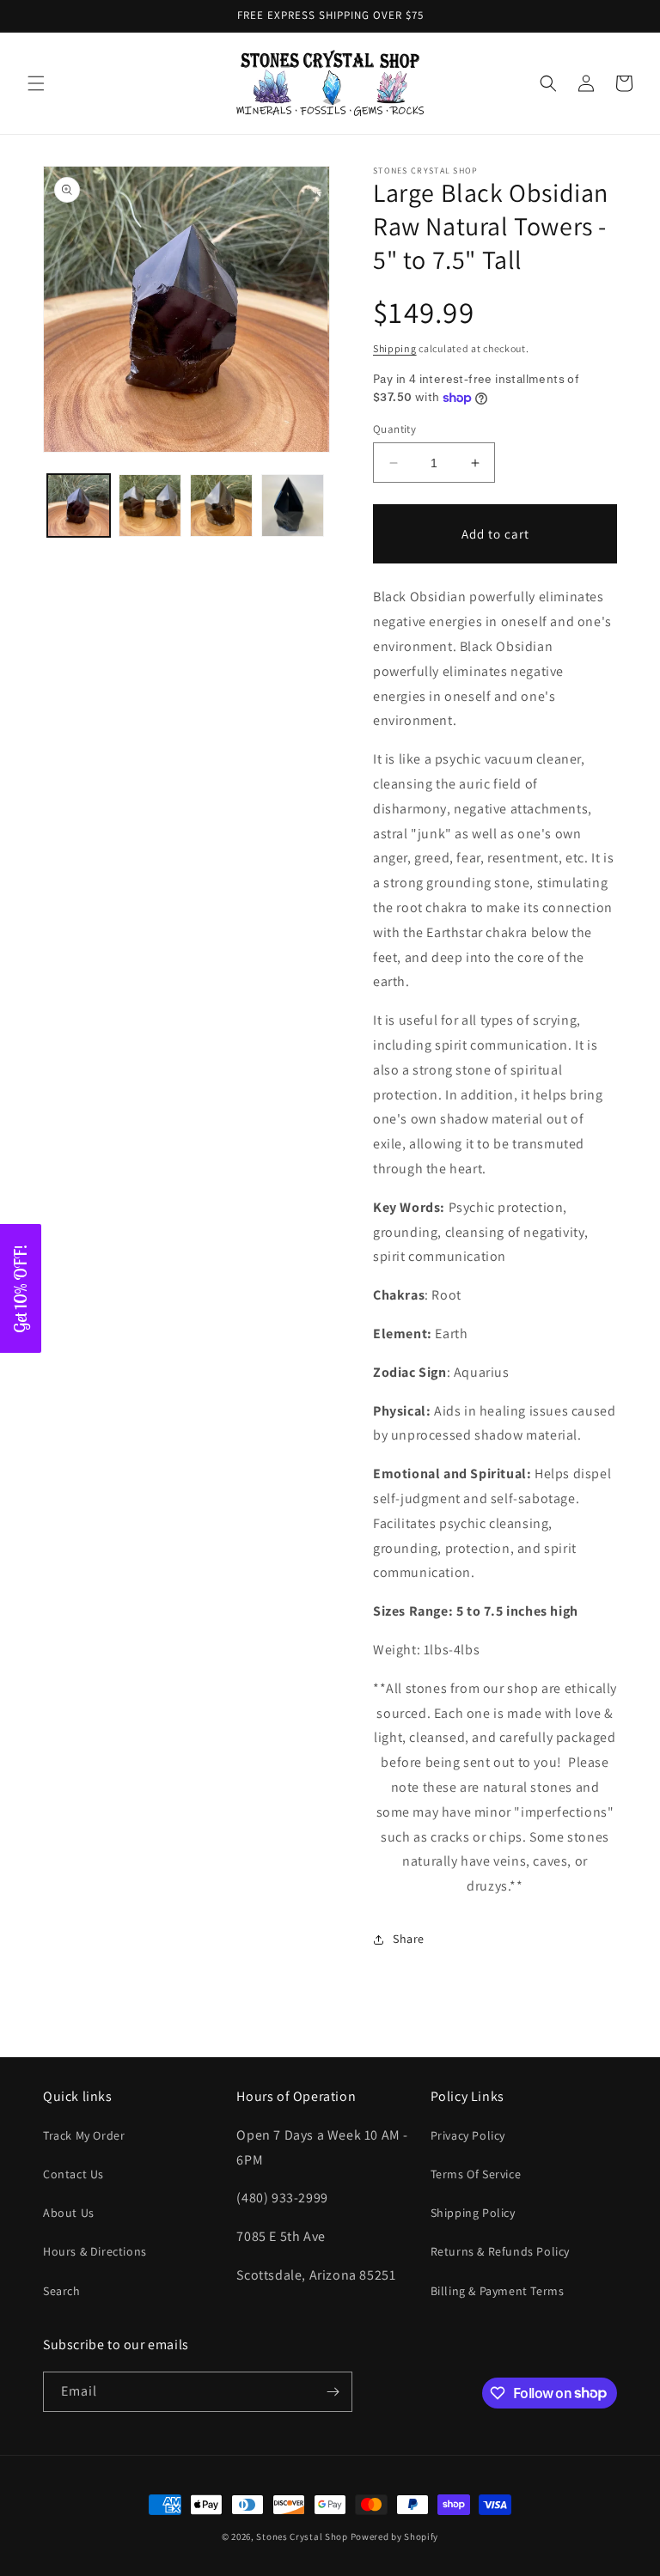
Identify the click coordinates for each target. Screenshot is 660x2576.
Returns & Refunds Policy (500, 2251)
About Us (69, 2213)
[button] (36, 83)
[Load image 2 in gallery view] (150, 505)
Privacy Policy (468, 2135)
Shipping (395, 348)
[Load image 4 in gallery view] (293, 505)
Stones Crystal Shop (302, 2536)
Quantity (394, 429)
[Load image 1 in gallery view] (79, 505)
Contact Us (73, 2174)
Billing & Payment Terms (498, 2291)
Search (62, 2291)
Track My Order (84, 2135)
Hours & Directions (95, 2251)
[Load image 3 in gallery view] (221, 505)
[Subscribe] (333, 2392)
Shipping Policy (473, 2213)
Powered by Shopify (395, 2536)
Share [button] (409, 1939)
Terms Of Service (476, 2174)
